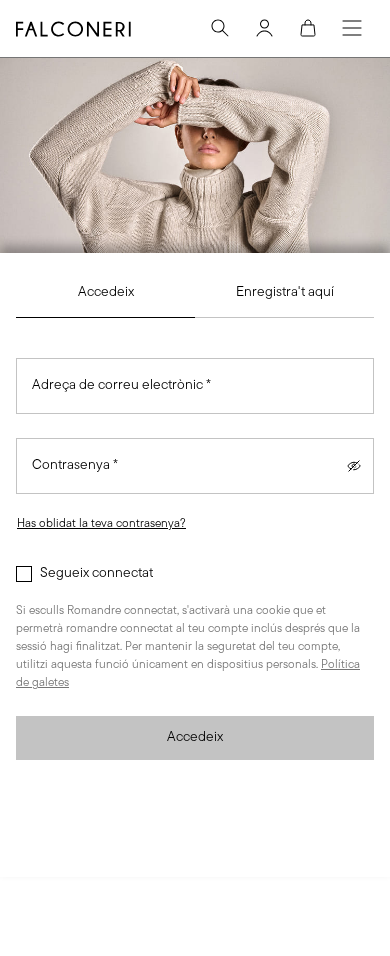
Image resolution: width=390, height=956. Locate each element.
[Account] (264, 28)
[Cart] (308, 28)
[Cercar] (220, 28)
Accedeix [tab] (106, 292)
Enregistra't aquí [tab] (285, 292)
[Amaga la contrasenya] (354, 466)
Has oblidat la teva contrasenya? (101, 524)
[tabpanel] (195, 559)
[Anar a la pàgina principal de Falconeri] (73, 29)
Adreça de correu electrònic (121, 385)
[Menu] (352, 28)
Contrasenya (75, 465)
